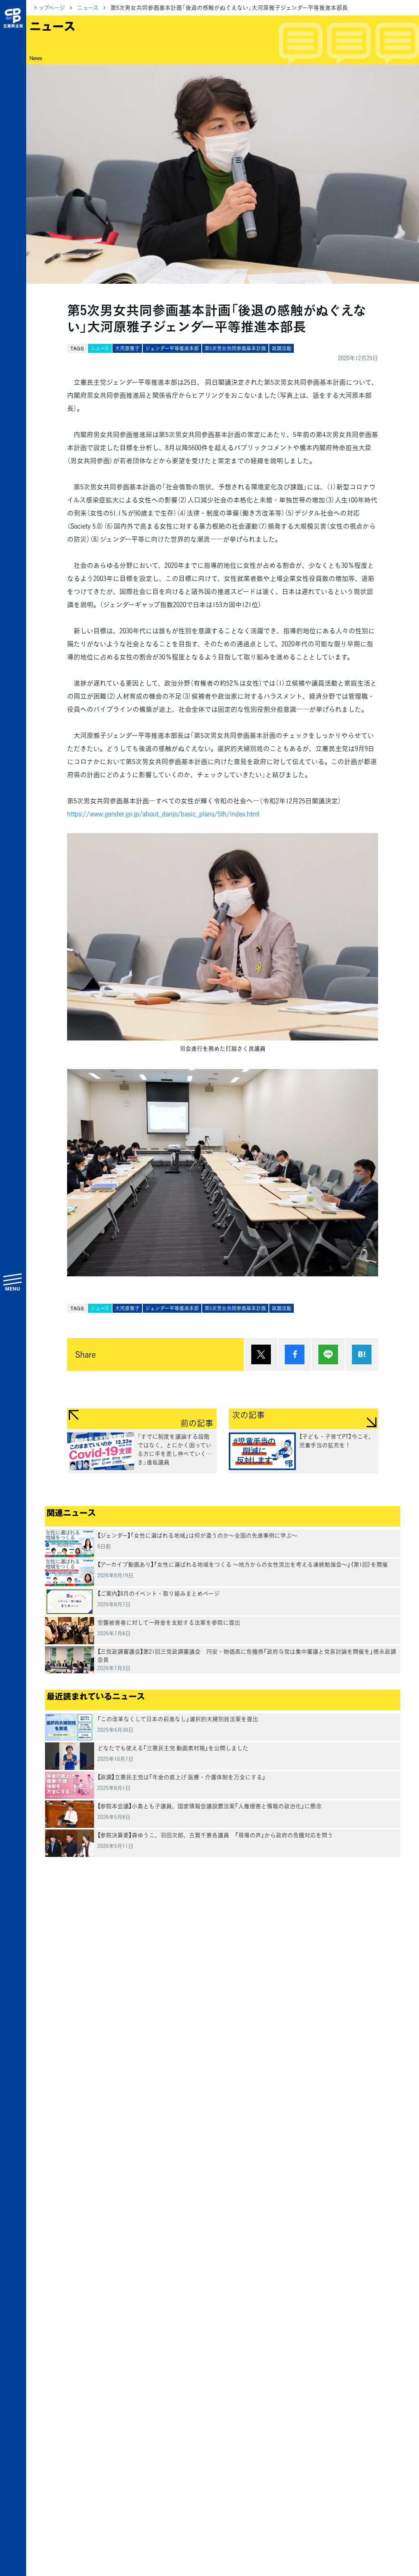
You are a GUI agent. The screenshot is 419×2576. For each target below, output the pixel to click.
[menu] (13, 1282)
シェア (295, 1354)
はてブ (362, 1354)
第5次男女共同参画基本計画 (235, 348)
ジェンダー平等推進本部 (172, 348)
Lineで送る (328, 1354)
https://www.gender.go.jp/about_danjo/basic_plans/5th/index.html (163, 814)
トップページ (49, 7)
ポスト (261, 1354)
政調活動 (282, 348)
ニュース (88, 7)
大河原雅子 (127, 348)
